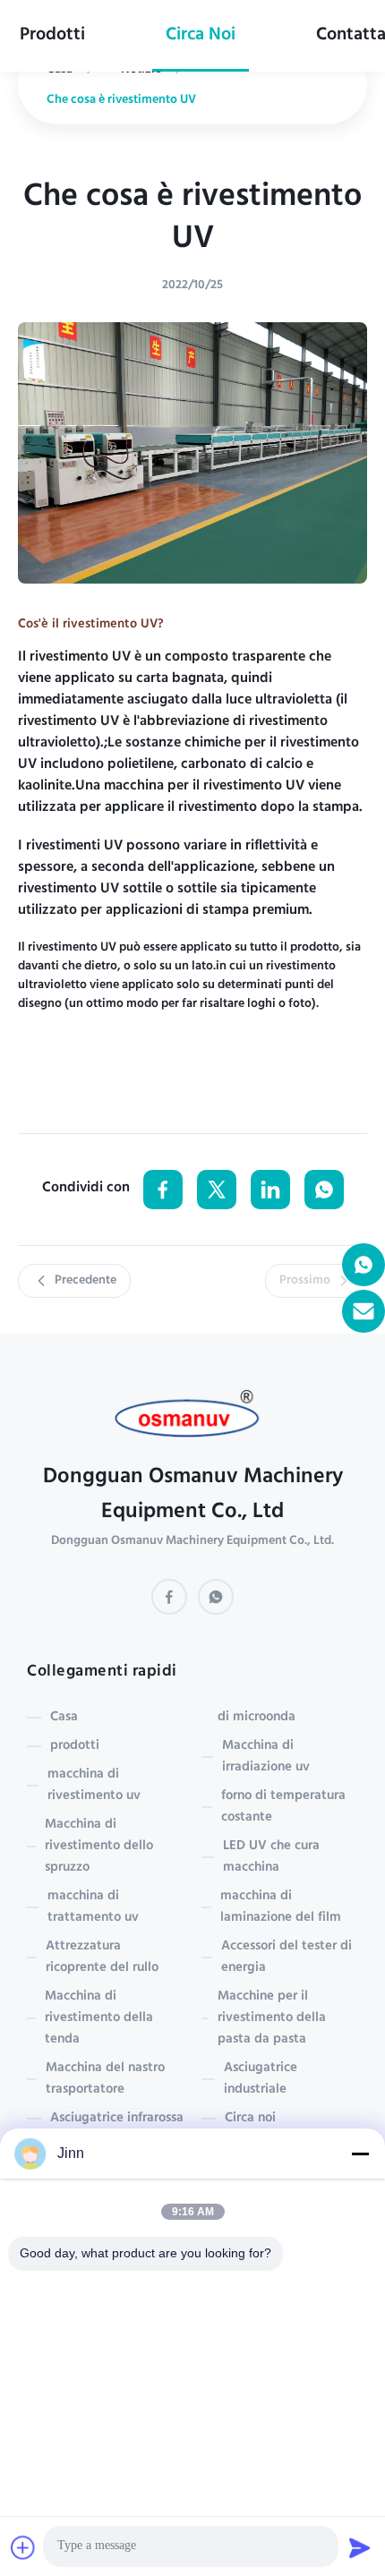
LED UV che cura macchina (271, 1857)
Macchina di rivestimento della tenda (99, 2018)
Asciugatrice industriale (261, 2079)
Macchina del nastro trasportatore (105, 2079)
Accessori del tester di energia (287, 1958)
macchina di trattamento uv (93, 1907)
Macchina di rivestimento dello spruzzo (99, 1847)
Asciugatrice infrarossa (117, 2119)
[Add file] (23, 2547)
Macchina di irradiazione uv (266, 1757)
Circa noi (201, 36)
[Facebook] (169, 1597)
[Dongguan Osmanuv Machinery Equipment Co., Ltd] (193, 1419)
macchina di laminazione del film (281, 1907)
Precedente (86, 1281)
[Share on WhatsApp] (324, 1190)
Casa (64, 1718)
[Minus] (360, 2154)
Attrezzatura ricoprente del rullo (102, 1958)
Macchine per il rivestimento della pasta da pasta (272, 2018)
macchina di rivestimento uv (94, 1786)
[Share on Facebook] (163, 1190)
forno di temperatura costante (283, 1807)
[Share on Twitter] (217, 1190)
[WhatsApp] (216, 1597)
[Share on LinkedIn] (270, 1190)
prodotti (52, 36)
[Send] (360, 2547)
